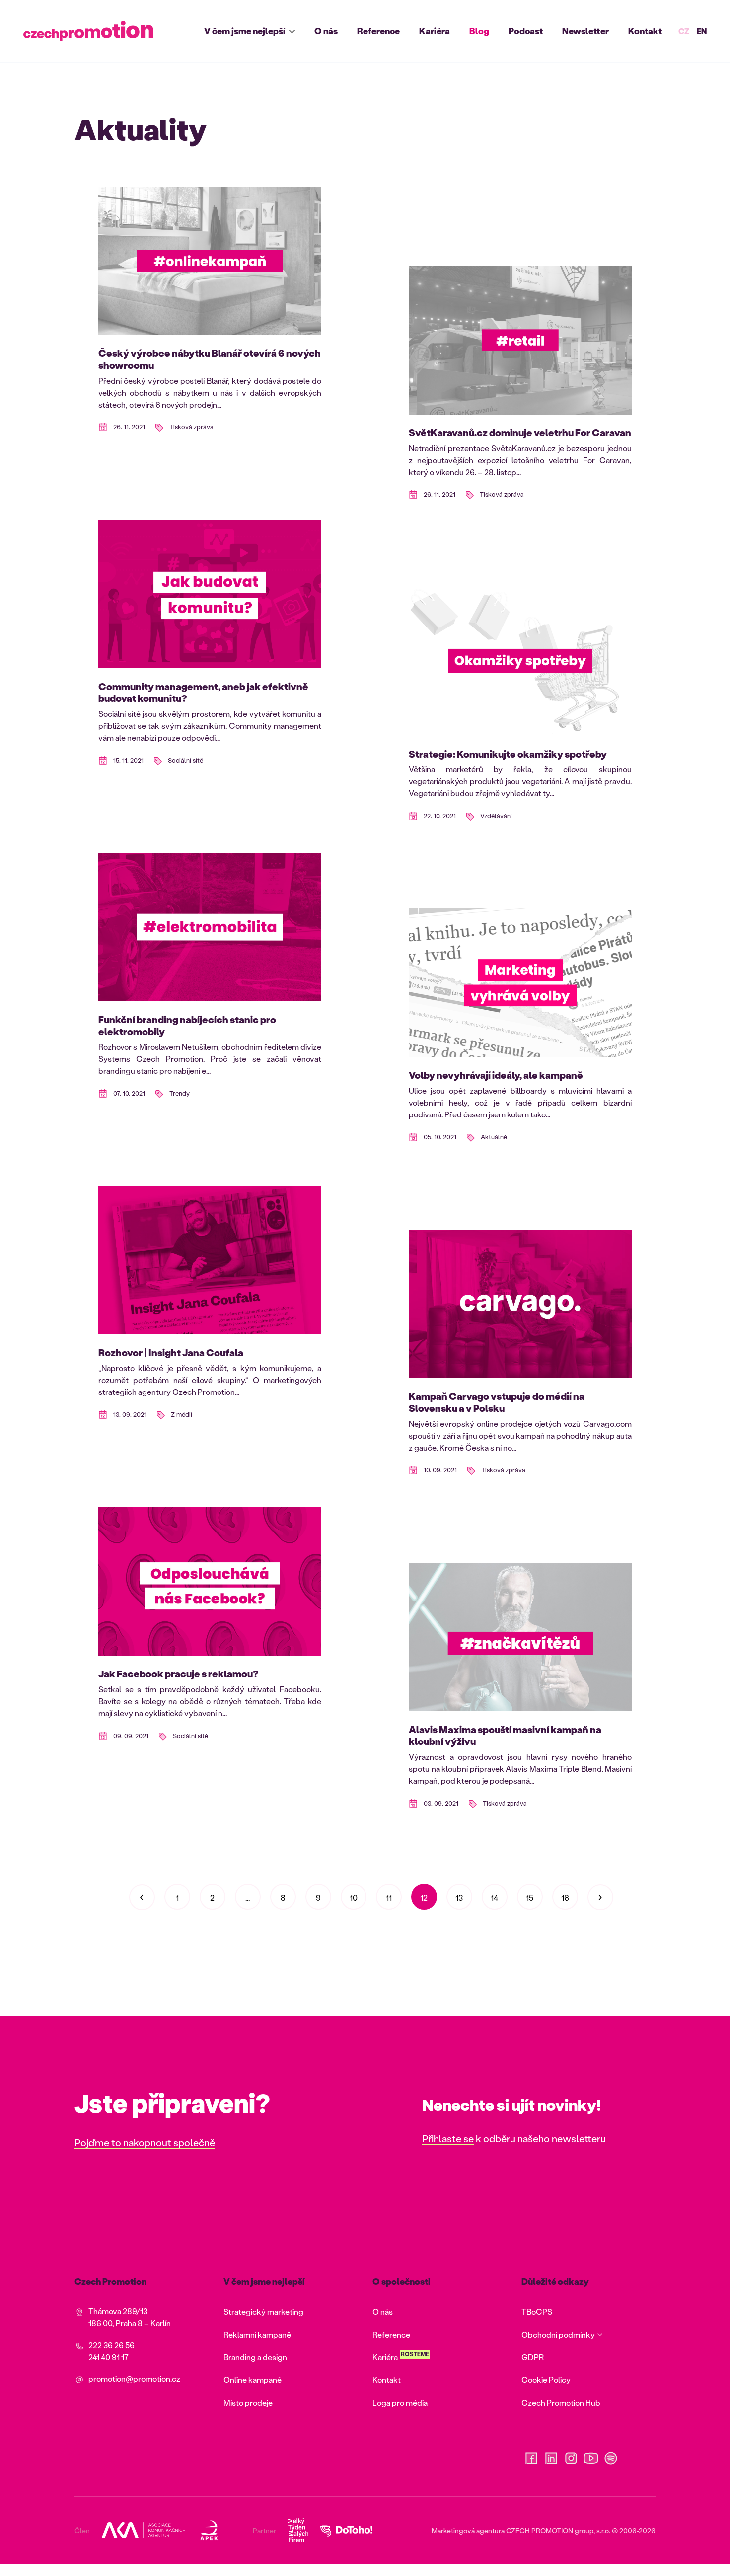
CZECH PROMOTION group (550, 2531)
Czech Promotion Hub (561, 2402)
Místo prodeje (248, 2402)
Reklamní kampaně (257, 2334)
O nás (326, 31)
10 (354, 1898)
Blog (479, 31)
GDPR (533, 2357)
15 (530, 1898)
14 (494, 1898)
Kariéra (435, 31)
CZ (684, 31)
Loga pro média (400, 2402)
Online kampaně (253, 2380)
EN (702, 31)
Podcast (526, 31)
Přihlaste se (448, 2138)
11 (389, 1898)
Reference (378, 31)
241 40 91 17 (109, 2357)
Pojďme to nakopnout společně (145, 2142)
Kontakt (645, 31)
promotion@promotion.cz (134, 2379)
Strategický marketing (263, 2312)
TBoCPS (537, 2312)
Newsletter (585, 31)
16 (565, 1898)
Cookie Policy (546, 2380)
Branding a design (255, 2357)
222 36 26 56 (111, 2345)
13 (459, 1898)
